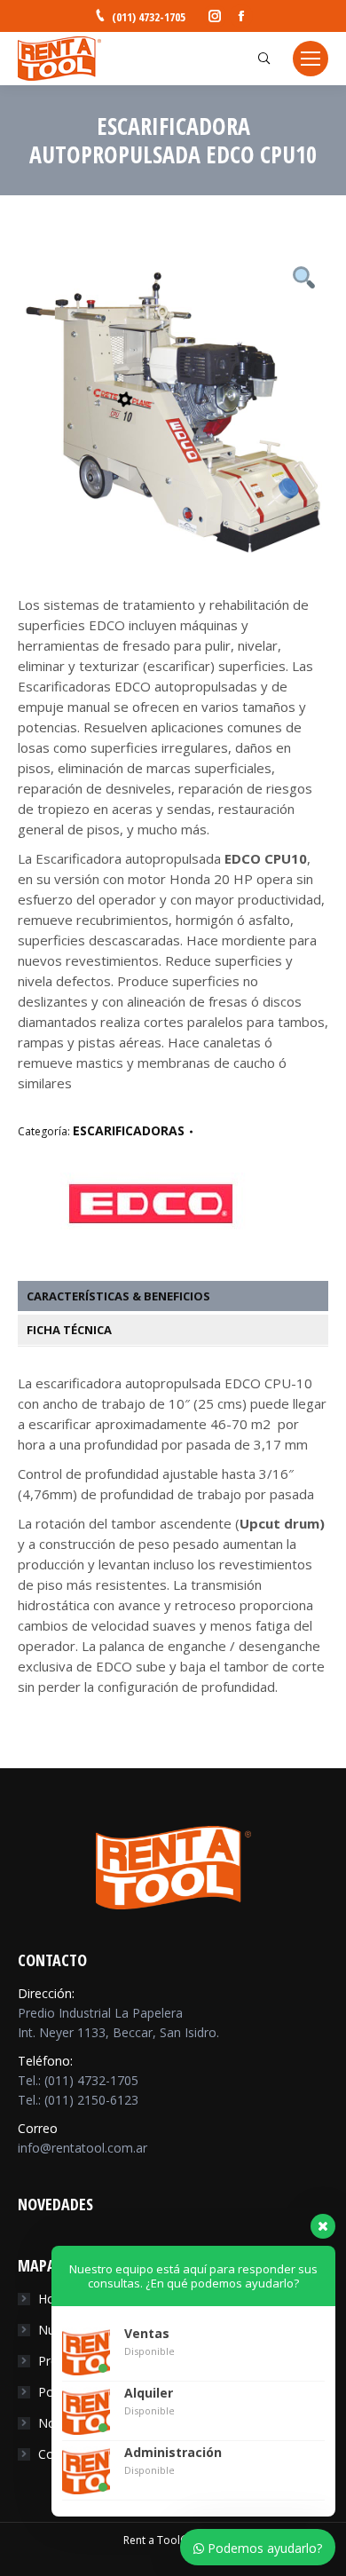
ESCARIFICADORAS (129, 1130)
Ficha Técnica (69, 1330)
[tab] (182, 1296)
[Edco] (151, 1242)
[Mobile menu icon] (311, 59)
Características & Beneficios (118, 1296)
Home (56, 2299)
